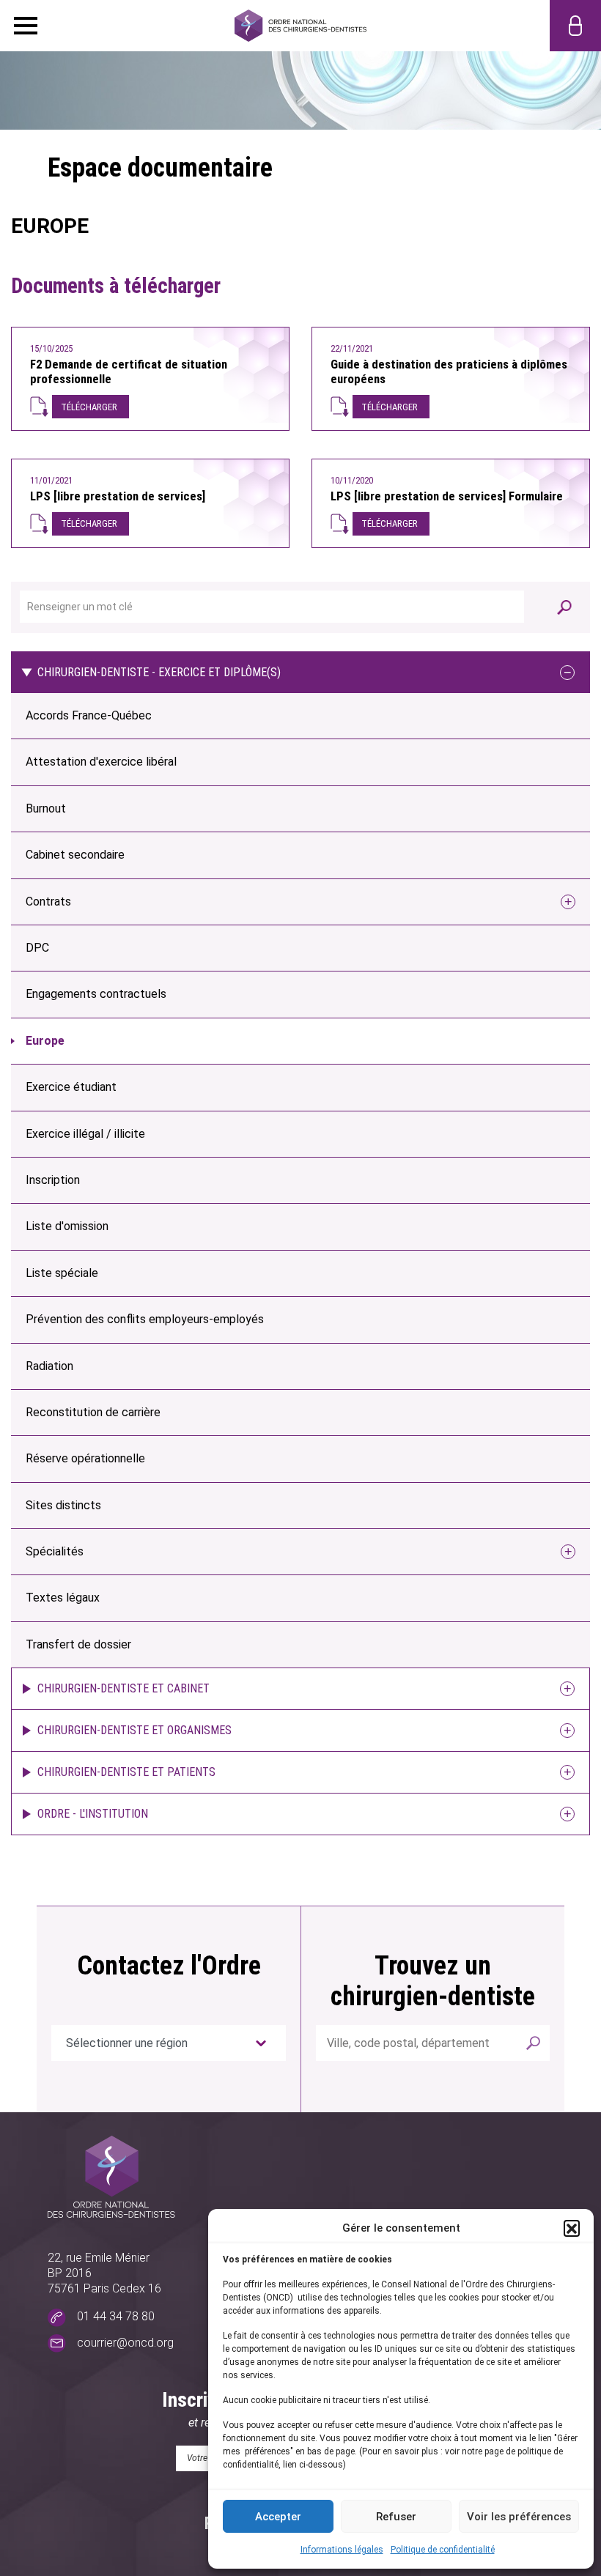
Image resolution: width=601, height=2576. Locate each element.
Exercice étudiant (71, 1087)
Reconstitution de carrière (93, 1412)
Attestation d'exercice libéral (101, 762)
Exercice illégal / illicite (85, 1134)
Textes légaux (63, 1598)
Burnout (46, 808)
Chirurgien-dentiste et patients (126, 1772)
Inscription (53, 1180)
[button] (572, 2228)
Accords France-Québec (89, 715)
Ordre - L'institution (93, 1814)
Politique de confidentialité (443, 2550)
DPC (37, 948)
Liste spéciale (62, 1273)
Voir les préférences (519, 2517)
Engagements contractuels (96, 994)
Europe (45, 1041)
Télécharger (89, 407)
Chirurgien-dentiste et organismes (134, 1730)
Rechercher (534, 2043)
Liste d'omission (67, 1226)
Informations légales (342, 2550)
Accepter (278, 2517)
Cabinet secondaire (75, 855)
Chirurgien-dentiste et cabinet (123, 1688)
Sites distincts (63, 1505)
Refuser (396, 2517)
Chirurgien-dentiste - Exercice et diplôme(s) (159, 672)
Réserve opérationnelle (85, 1458)
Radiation (49, 1366)
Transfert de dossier (78, 1644)
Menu (26, 26)
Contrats (48, 902)
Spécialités (55, 1551)
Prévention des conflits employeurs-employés (145, 1319)
